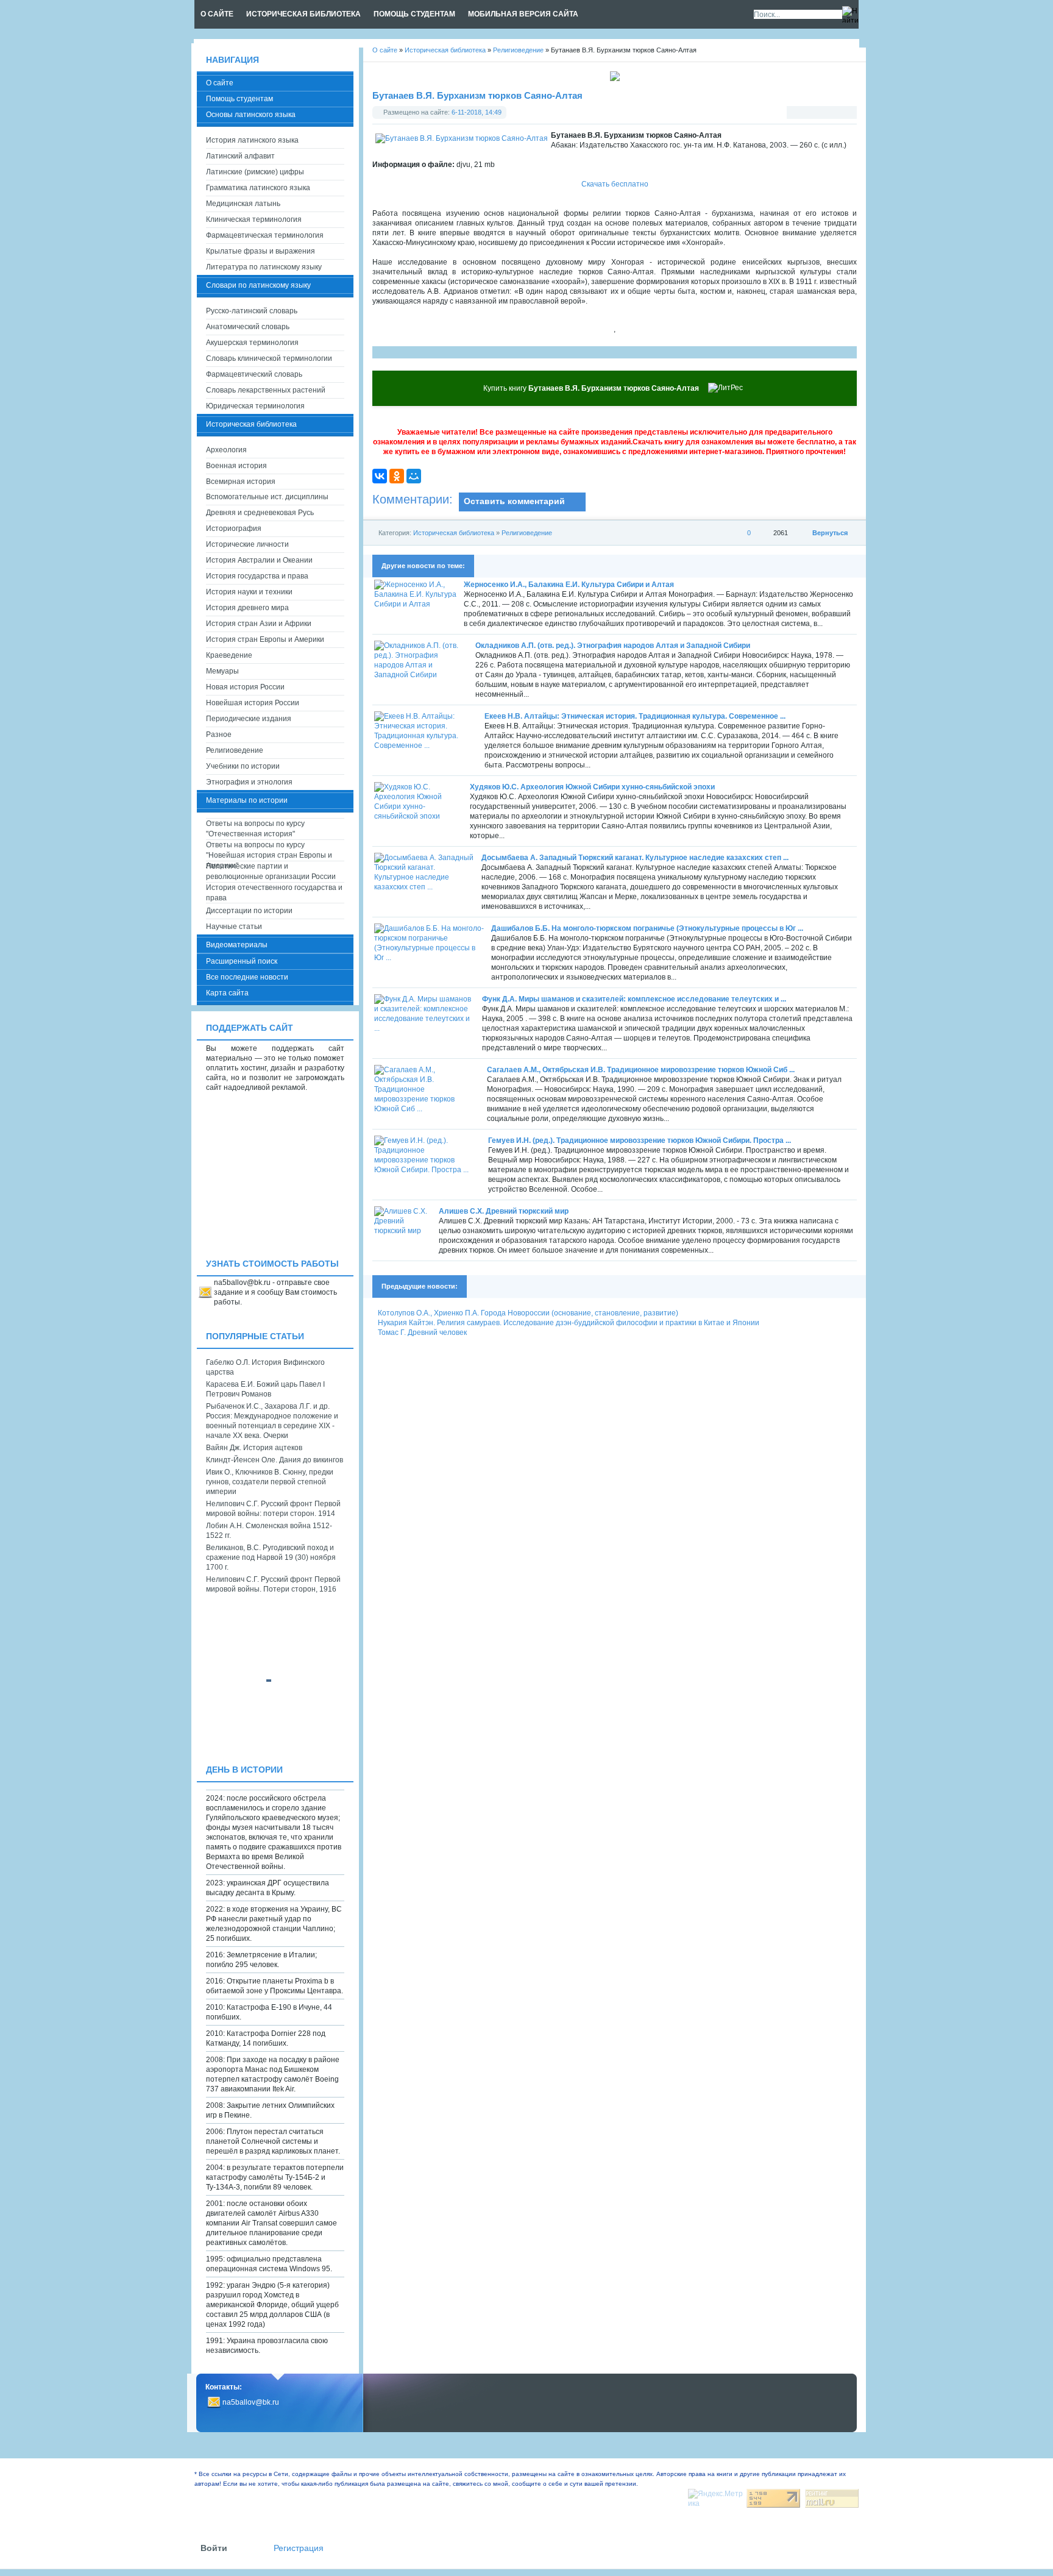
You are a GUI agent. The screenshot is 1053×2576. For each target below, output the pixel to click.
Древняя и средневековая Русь (260, 513)
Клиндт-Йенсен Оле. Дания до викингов (275, 1460)
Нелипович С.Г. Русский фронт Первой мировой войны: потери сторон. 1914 (273, 1509)
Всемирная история (241, 482)
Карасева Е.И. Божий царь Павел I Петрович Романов (265, 1389)
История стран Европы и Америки (265, 639)
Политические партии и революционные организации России (271, 871)
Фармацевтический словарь (254, 374)
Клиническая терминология (254, 219)
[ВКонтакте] (380, 476)
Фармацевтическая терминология (265, 235)
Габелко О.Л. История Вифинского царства (265, 1367)
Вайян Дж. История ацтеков (254, 1448)
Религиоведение (527, 533)
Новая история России (245, 687)
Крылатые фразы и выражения (261, 251)
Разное (219, 735)
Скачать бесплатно (615, 184)
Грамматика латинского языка (258, 188)
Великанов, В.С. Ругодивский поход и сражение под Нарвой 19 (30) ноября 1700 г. (271, 1557)
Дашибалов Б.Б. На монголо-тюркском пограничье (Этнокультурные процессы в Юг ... (647, 928)
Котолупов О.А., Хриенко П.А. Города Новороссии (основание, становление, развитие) (528, 1313)
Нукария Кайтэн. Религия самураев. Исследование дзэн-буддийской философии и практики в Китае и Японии (569, 1323)
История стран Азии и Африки (259, 624)
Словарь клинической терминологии (269, 358)
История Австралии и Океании (259, 560)
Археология (226, 450)
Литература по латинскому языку (264, 267)
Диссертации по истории (249, 911)
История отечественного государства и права (274, 893)
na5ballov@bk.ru (251, 2402)
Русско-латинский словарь (252, 311)
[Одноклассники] (397, 476)
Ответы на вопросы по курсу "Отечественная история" (255, 829)
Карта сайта (227, 993)
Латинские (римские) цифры (255, 172)
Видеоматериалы (237, 945)
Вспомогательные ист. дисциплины (267, 497)
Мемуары (222, 671)
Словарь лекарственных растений (266, 390)
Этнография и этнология (249, 782)
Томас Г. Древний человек (422, 1332)
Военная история (236, 466)
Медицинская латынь (243, 204)
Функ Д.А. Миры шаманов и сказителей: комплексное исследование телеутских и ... (634, 999)
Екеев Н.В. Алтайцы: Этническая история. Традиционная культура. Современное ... (635, 716)
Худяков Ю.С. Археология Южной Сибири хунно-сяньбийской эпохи (592, 787)
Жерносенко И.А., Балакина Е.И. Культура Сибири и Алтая (569, 585)
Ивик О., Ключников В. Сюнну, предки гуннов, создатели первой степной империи (270, 1482)
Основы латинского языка (251, 115)
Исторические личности (247, 544)
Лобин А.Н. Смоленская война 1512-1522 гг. (269, 1531)
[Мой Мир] (414, 476)
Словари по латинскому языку (258, 285)
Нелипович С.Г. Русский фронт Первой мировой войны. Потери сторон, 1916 (273, 1584)
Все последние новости (247, 977)
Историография (234, 528)
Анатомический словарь (248, 327)
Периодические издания (249, 719)
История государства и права (257, 576)
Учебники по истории (243, 766)
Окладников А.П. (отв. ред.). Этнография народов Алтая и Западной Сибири (613, 646)
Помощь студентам (239, 99)
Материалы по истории (247, 800)
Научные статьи (234, 927)
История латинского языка (252, 140)
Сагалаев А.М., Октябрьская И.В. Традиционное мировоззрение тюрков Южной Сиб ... (641, 1070)
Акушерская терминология (252, 343)
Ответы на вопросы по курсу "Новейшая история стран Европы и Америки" (269, 851)
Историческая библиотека (454, 533)
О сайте (220, 83)
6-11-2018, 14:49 (477, 112)
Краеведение (229, 655)
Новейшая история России (253, 703)
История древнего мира (247, 608)
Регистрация (299, 2548)
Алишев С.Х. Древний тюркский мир (504, 1211)
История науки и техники (249, 592)
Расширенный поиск (242, 961)
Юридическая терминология (255, 406)
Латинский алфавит (240, 156)
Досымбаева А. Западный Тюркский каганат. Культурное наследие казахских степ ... (635, 858)
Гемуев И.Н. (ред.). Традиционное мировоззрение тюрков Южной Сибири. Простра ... (640, 1140)
